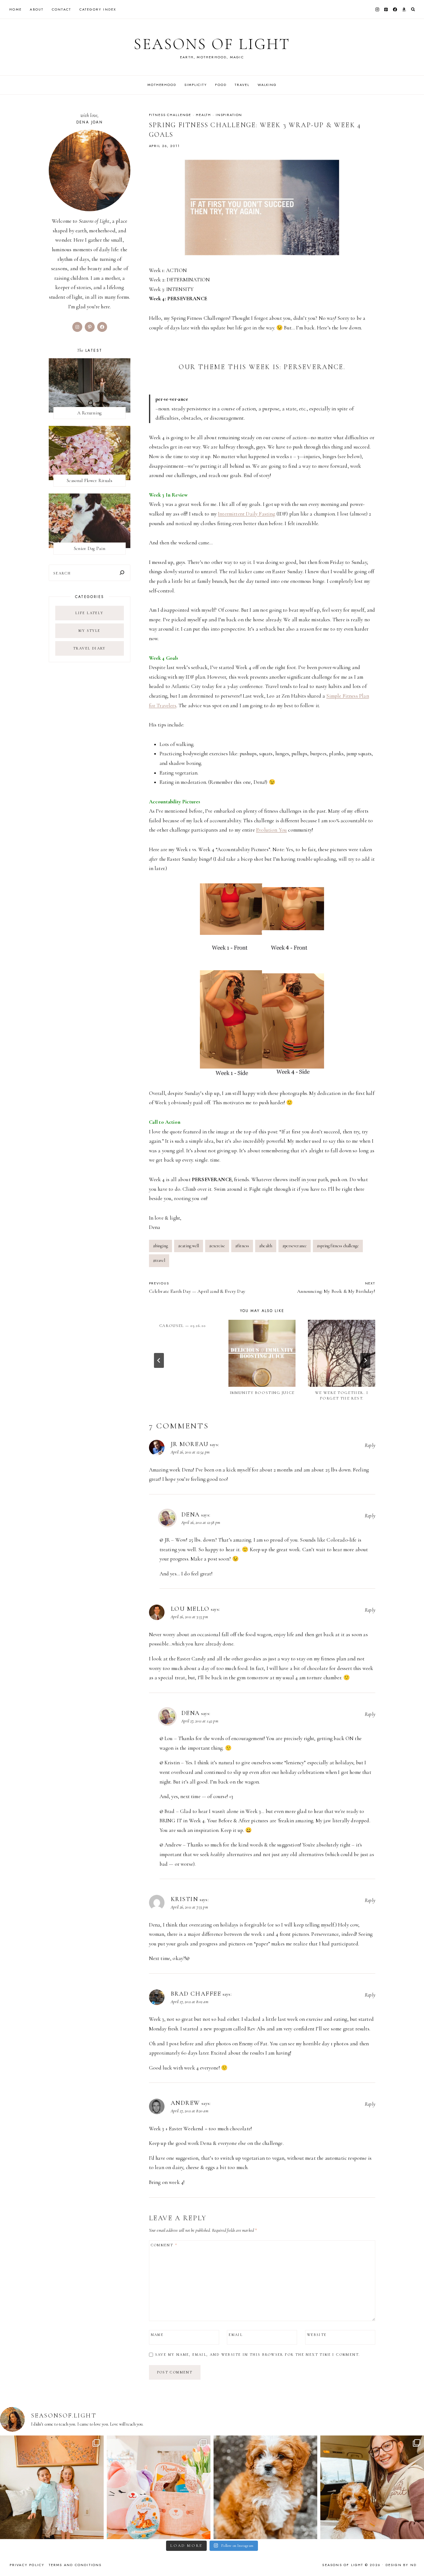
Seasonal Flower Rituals (90, 480)
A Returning (89, 413)
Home (16, 9)
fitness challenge (170, 115)
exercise (217, 1246)
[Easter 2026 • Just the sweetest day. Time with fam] (52, 2487)
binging (160, 1246)
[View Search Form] (413, 9)
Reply (370, 1445)
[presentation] (262, 1353)
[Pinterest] (386, 9)
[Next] (365, 1360)
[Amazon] (404, 9)
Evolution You (271, 830)
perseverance (295, 1246)
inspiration (229, 115)
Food (221, 85)
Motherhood (162, 85)
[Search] (122, 573)
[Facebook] (395, 9)
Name (157, 2335)
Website (317, 2335)
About (37, 9)
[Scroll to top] (413, 2559)
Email (236, 2335)
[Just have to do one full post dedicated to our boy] (265, 2487)
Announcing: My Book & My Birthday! (336, 1288)
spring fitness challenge (338, 1246)
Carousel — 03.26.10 (183, 1326)
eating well (189, 1246)
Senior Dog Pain (90, 548)
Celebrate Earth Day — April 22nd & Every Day (197, 1288)
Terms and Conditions (75, 2565)
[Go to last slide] (159, 1360)
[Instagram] (377, 9)
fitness (242, 1246)
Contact (61, 9)
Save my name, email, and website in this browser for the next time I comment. (258, 2355)
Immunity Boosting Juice (262, 1393)
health (203, 115)
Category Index (98, 9)
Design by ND (401, 2565)
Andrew (186, 2103)
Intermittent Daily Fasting (246, 514)
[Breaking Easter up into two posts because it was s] (159, 2487)
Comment (164, 2245)
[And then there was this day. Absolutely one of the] (372, 2487)
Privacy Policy (27, 2565)
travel (159, 1260)
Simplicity (196, 85)
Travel (242, 85)
